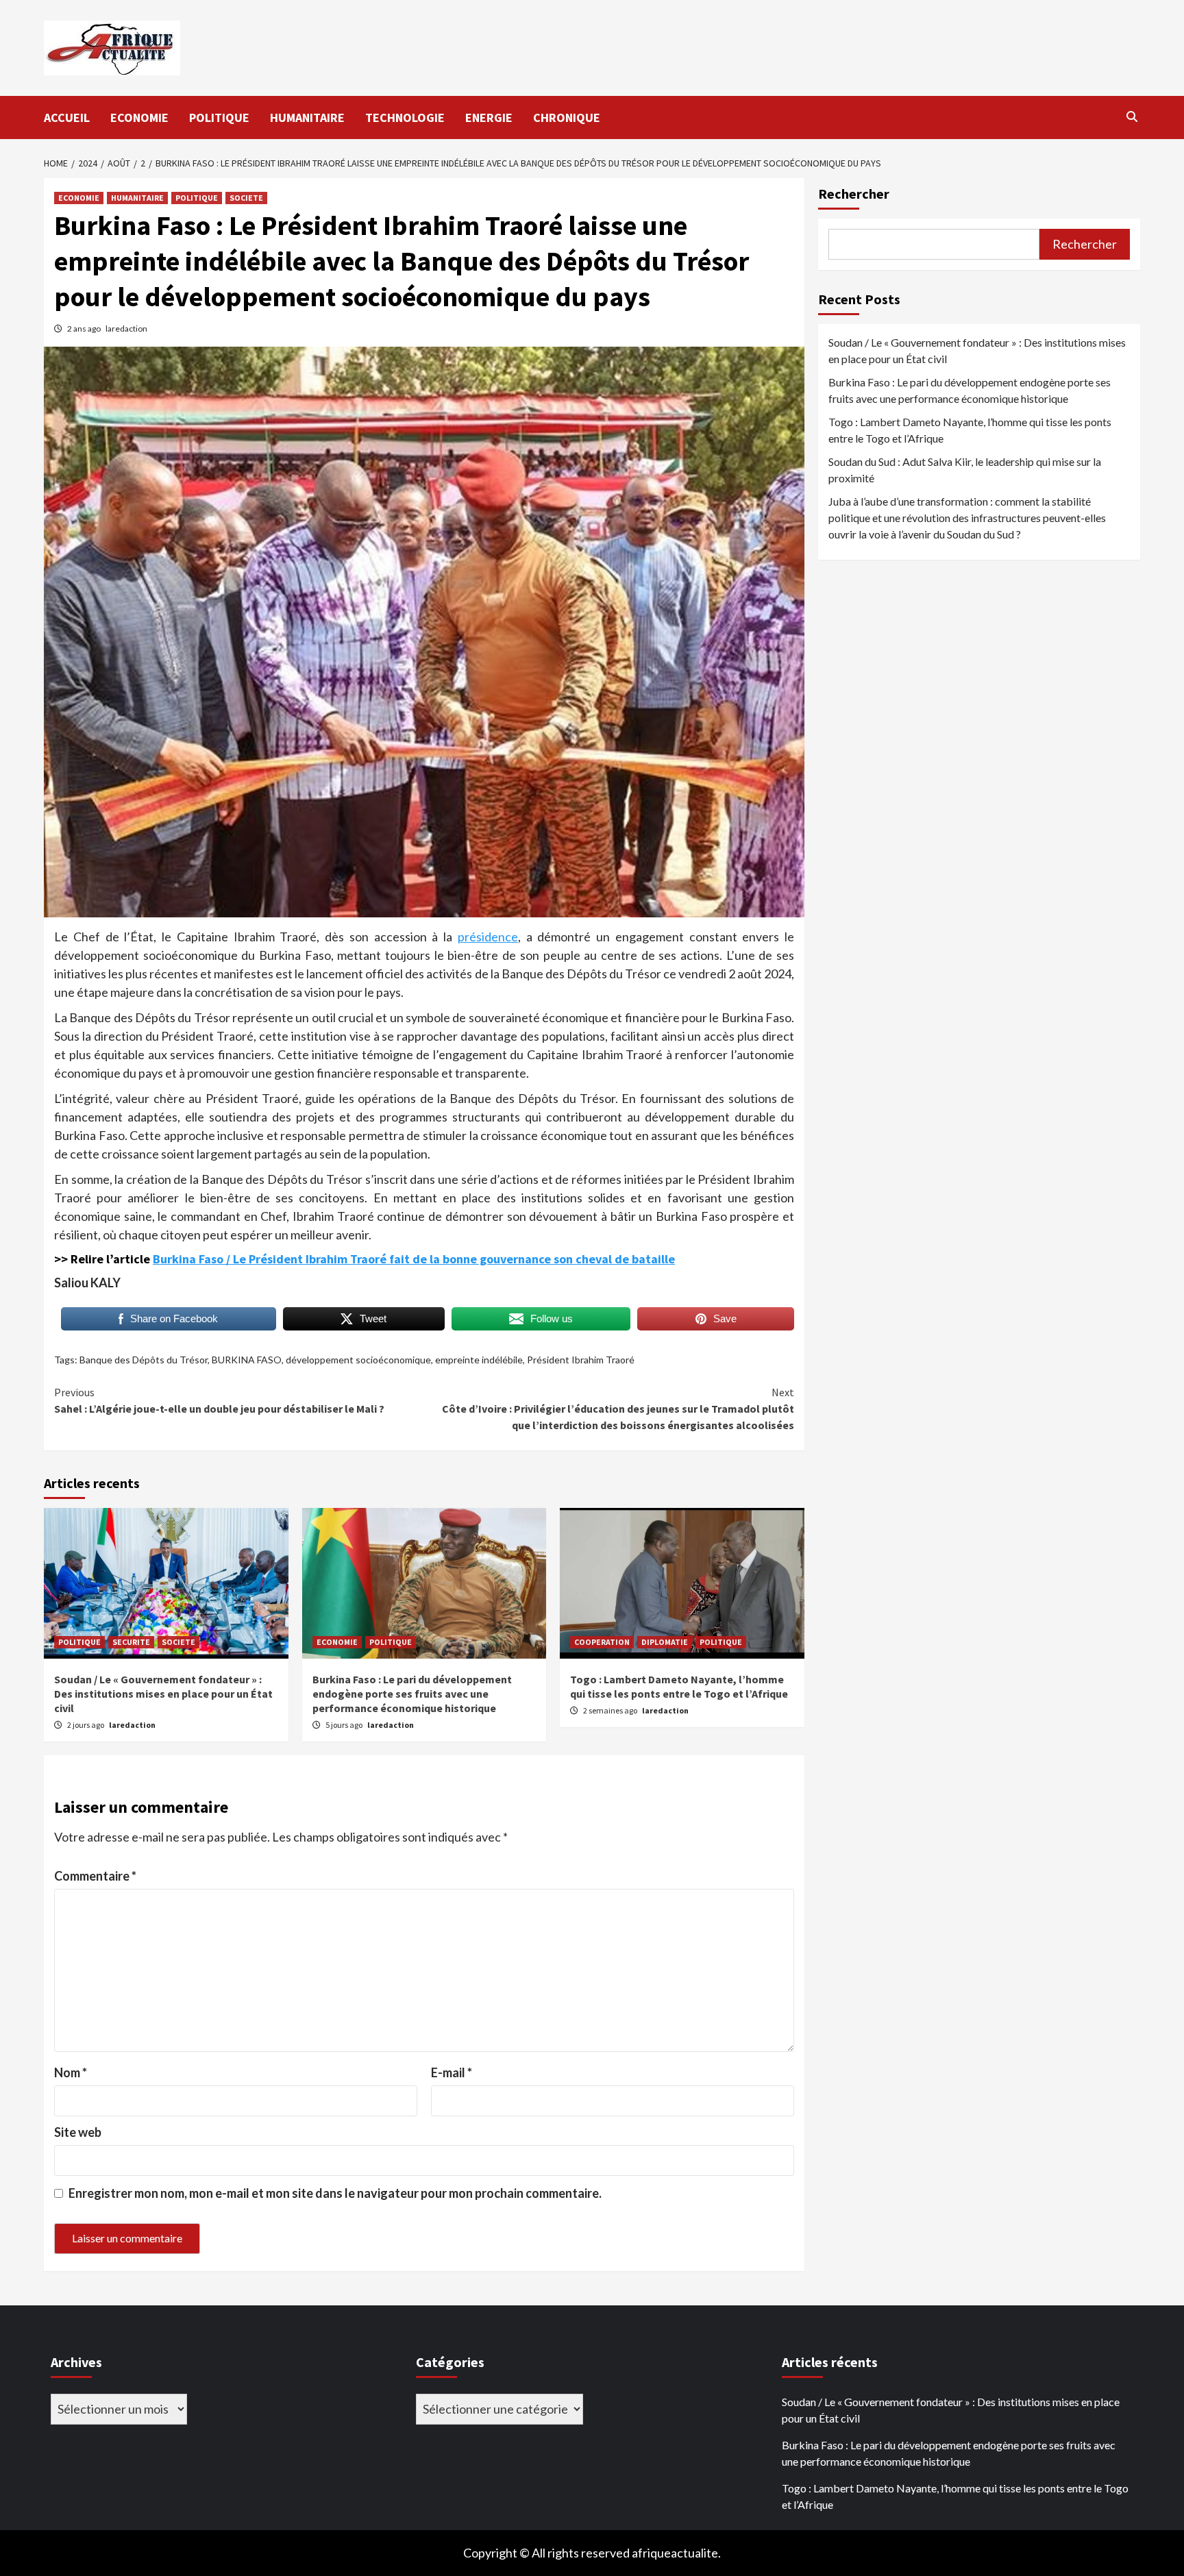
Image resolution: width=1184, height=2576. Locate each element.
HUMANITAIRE (307, 117)
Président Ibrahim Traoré (581, 1360)
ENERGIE (489, 117)
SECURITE (131, 1642)
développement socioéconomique (358, 1360)
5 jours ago (345, 1725)
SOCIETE (246, 198)
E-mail (452, 2072)
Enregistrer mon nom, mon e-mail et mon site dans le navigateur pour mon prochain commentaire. (335, 2193)
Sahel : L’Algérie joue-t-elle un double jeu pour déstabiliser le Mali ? (219, 1400)
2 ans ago (85, 329)
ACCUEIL (67, 117)
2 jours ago (86, 1725)
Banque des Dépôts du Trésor (144, 1360)
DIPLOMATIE (665, 1642)
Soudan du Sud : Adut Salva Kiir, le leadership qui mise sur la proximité (965, 470)
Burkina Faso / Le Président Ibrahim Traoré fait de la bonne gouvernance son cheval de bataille (414, 1259)
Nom (71, 2072)
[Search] (1132, 116)
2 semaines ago (611, 1710)
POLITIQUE (219, 117)
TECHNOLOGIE (405, 117)
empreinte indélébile (479, 1360)
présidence (488, 937)
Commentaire (95, 1876)
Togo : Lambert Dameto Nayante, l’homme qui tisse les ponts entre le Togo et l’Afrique (679, 1686)
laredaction (126, 329)
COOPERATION (602, 1642)
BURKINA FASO (247, 1360)
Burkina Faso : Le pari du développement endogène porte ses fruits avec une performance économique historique (412, 1694)
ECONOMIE (139, 117)
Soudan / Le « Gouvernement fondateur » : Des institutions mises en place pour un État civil (163, 1694)
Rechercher (854, 194)
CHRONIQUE (567, 117)
